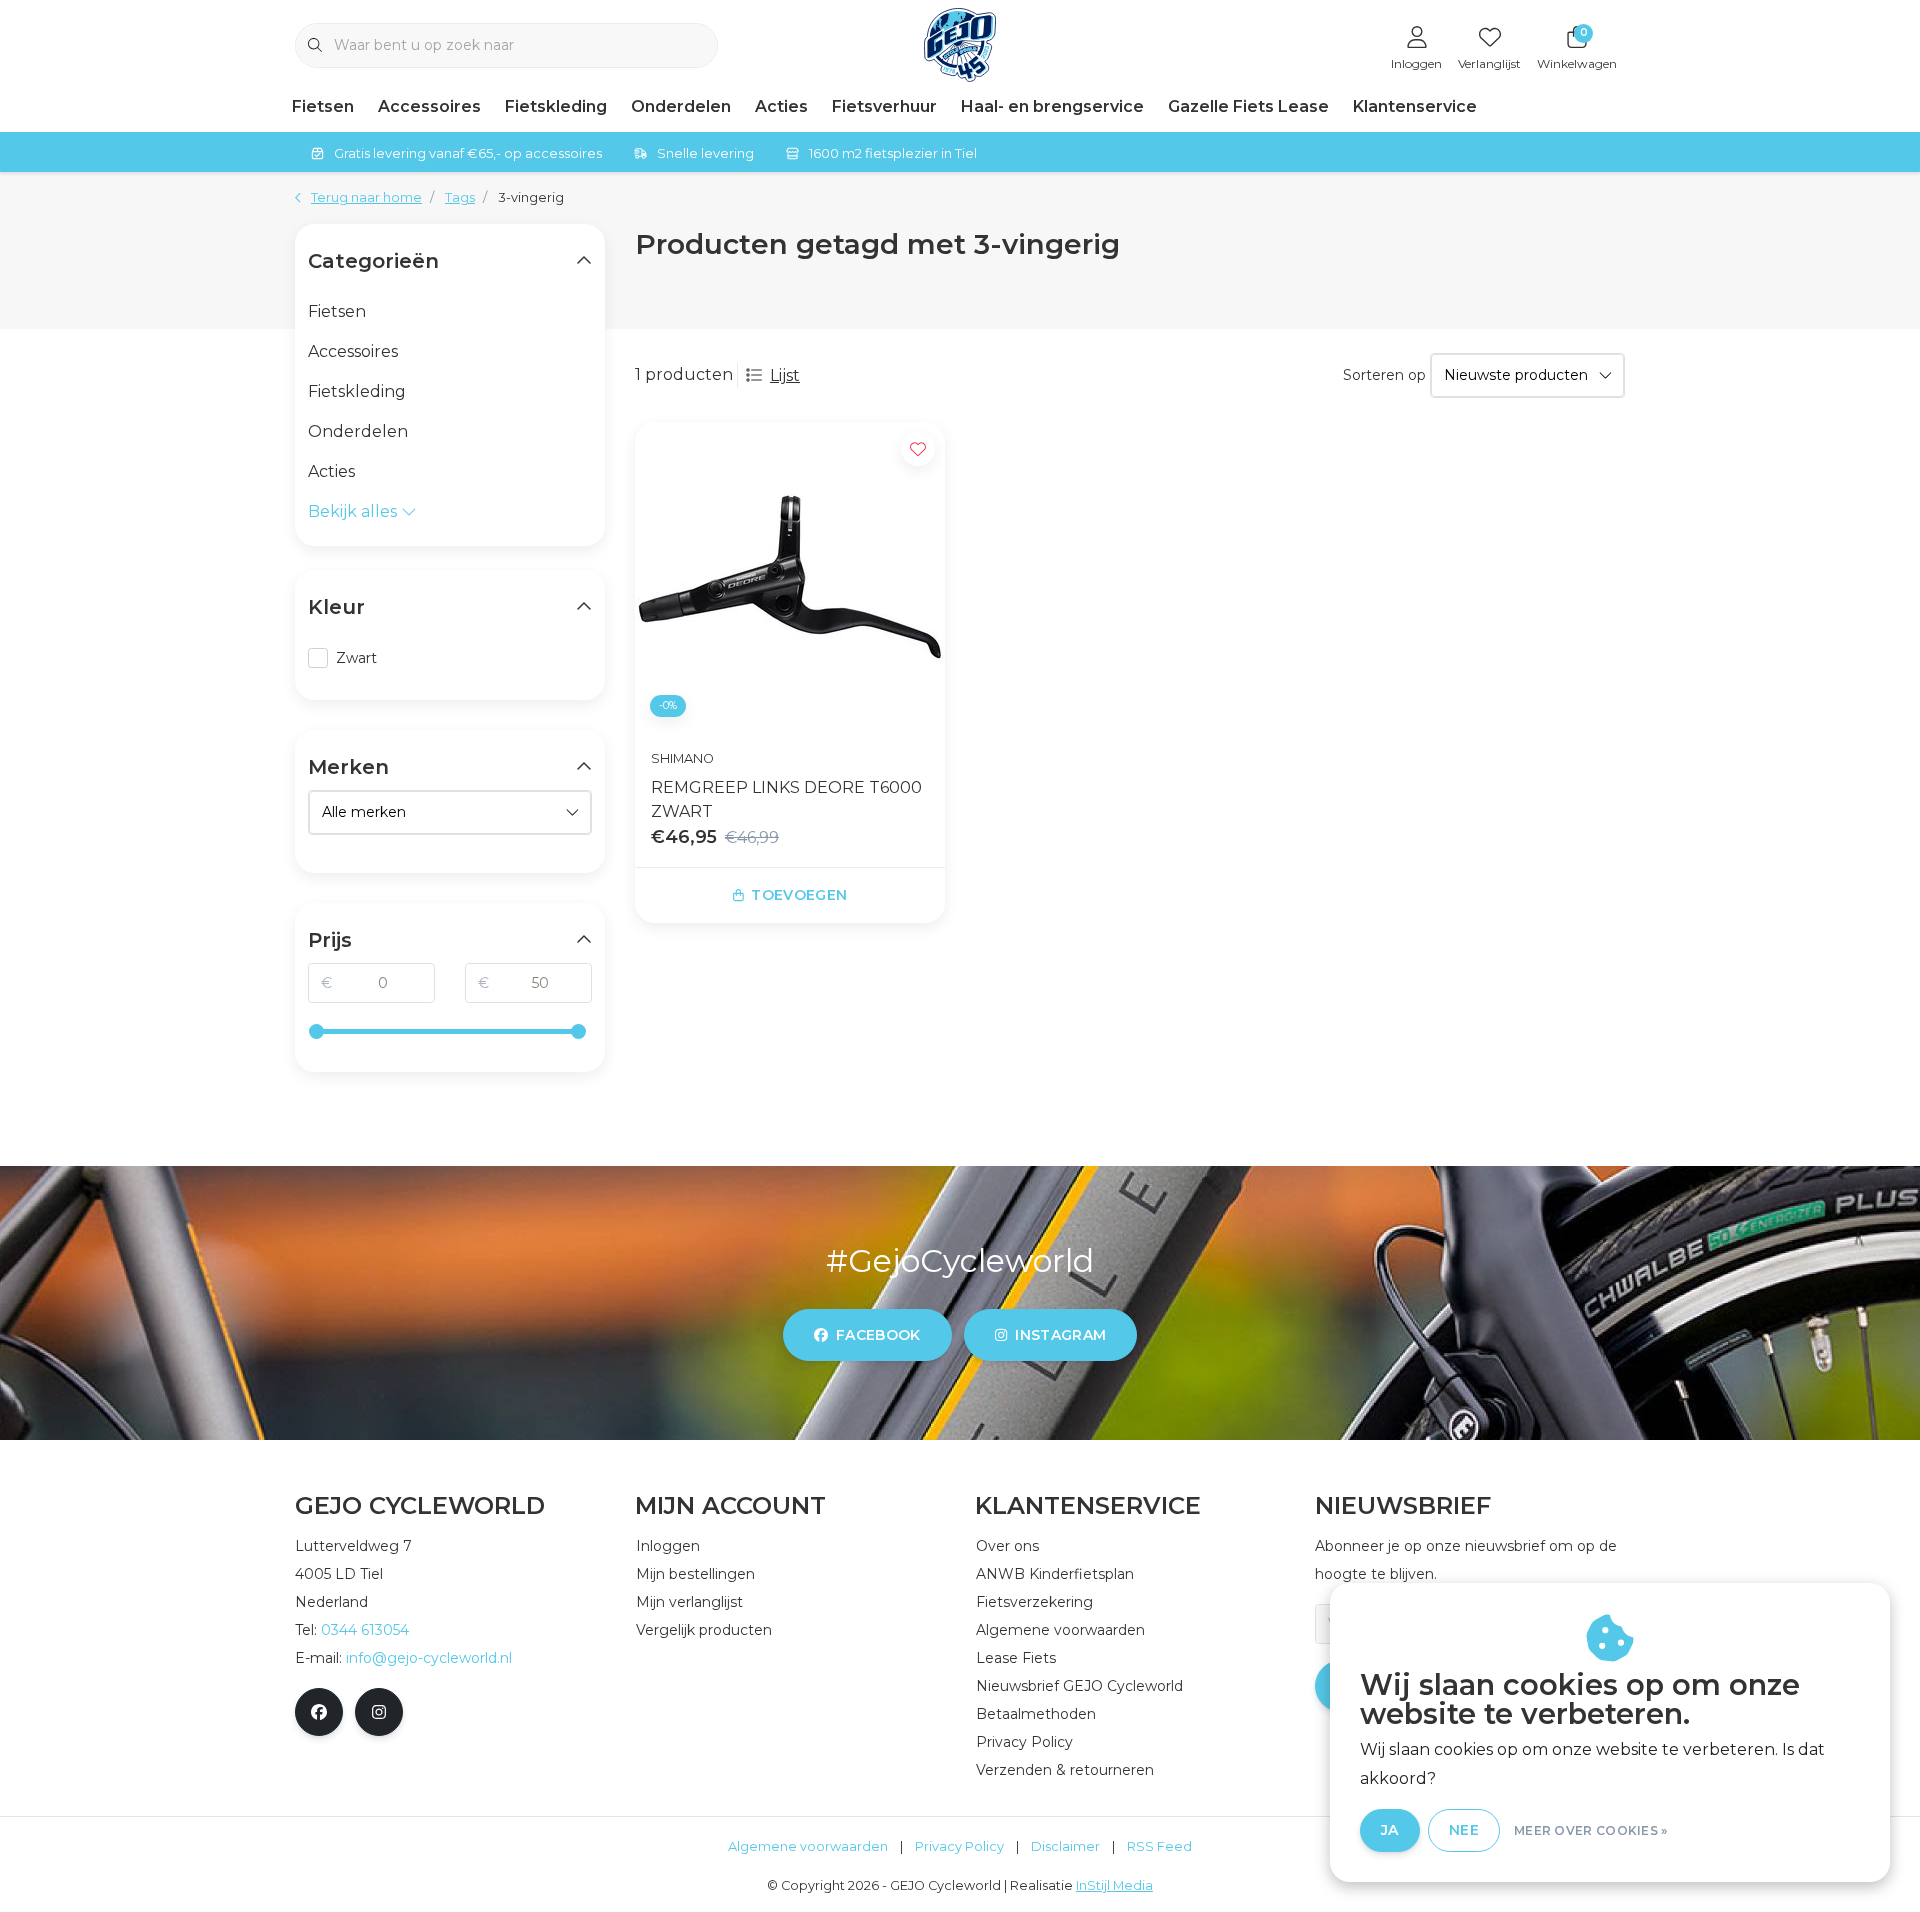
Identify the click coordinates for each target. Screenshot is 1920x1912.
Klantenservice (1415, 106)
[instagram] (379, 1712)
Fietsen (323, 106)
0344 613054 (365, 1630)
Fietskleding (556, 106)
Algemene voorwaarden (808, 1846)
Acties (781, 106)
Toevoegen (799, 895)
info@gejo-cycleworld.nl (429, 1658)
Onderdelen (681, 106)
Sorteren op (1384, 375)
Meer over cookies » (1591, 1830)
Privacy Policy (959, 1846)
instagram (1060, 1335)
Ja (1390, 1830)
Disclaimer (1065, 1846)
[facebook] (319, 1712)
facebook (878, 1335)
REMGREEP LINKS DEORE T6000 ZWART (786, 799)
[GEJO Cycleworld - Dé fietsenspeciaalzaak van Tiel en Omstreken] (960, 43)
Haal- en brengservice (1052, 106)
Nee (1464, 1830)
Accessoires (429, 106)
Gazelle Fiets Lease (1248, 106)
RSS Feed (1159, 1846)
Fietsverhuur (884, 106)
